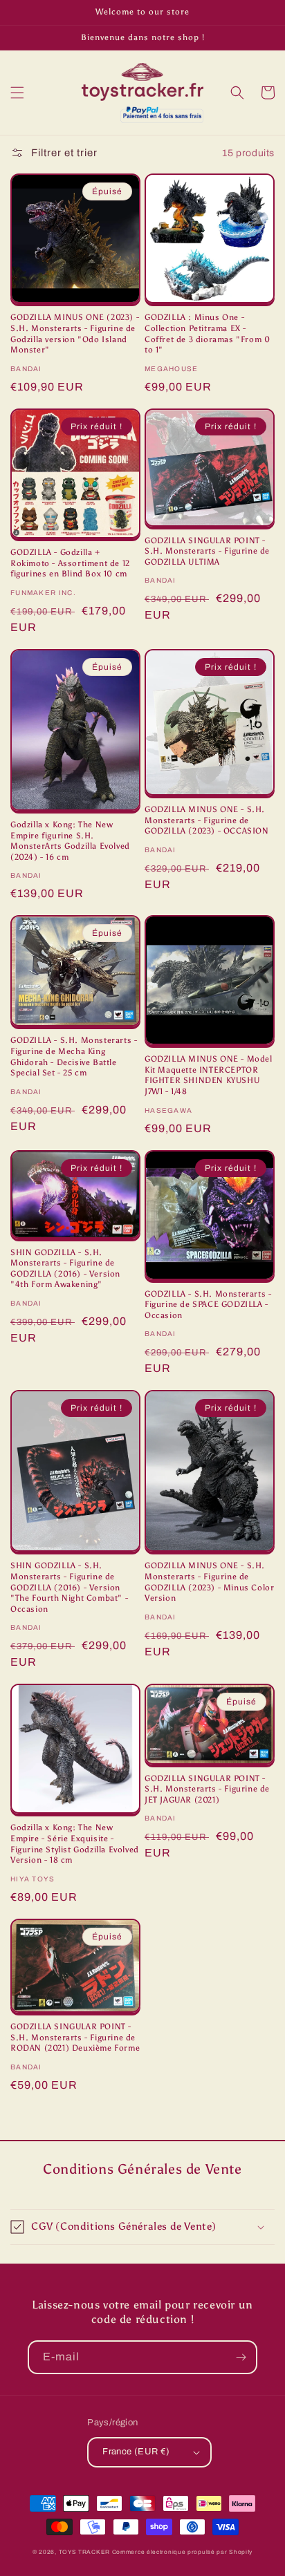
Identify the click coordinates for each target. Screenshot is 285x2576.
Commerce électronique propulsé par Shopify (182, 2552)
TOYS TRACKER (84, 2552)
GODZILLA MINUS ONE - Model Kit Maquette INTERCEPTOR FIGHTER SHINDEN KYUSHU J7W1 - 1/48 (209, 1075)
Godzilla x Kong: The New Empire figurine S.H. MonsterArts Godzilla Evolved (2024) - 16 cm (70, 841)
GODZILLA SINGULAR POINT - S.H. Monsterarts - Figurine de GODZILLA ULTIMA (207, 551)
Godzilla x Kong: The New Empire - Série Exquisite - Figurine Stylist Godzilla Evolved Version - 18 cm (75, 1844)
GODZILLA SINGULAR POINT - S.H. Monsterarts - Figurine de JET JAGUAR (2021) (207, 1789)
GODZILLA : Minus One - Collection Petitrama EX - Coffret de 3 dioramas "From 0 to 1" (207, 333)
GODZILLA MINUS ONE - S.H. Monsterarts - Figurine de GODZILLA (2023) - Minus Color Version (209, 1582)
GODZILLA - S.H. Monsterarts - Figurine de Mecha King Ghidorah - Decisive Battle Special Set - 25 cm (74, 1056)
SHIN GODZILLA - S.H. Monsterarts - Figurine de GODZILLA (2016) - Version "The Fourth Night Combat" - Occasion (69, 1587)
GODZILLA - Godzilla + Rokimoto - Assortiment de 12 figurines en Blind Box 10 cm (70, 563)
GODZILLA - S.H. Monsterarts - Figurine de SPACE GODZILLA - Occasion (208, 1305)
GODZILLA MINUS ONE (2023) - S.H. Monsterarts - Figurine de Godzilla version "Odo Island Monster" (75, 333)
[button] (17, 93)
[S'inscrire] (241, 2357)
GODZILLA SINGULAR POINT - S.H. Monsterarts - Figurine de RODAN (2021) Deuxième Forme (75, 2037)
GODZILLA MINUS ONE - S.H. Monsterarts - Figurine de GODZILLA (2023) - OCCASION (207, 820)
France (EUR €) (136, 2452)
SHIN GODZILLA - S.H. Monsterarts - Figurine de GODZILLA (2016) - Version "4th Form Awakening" (65, 1269)
